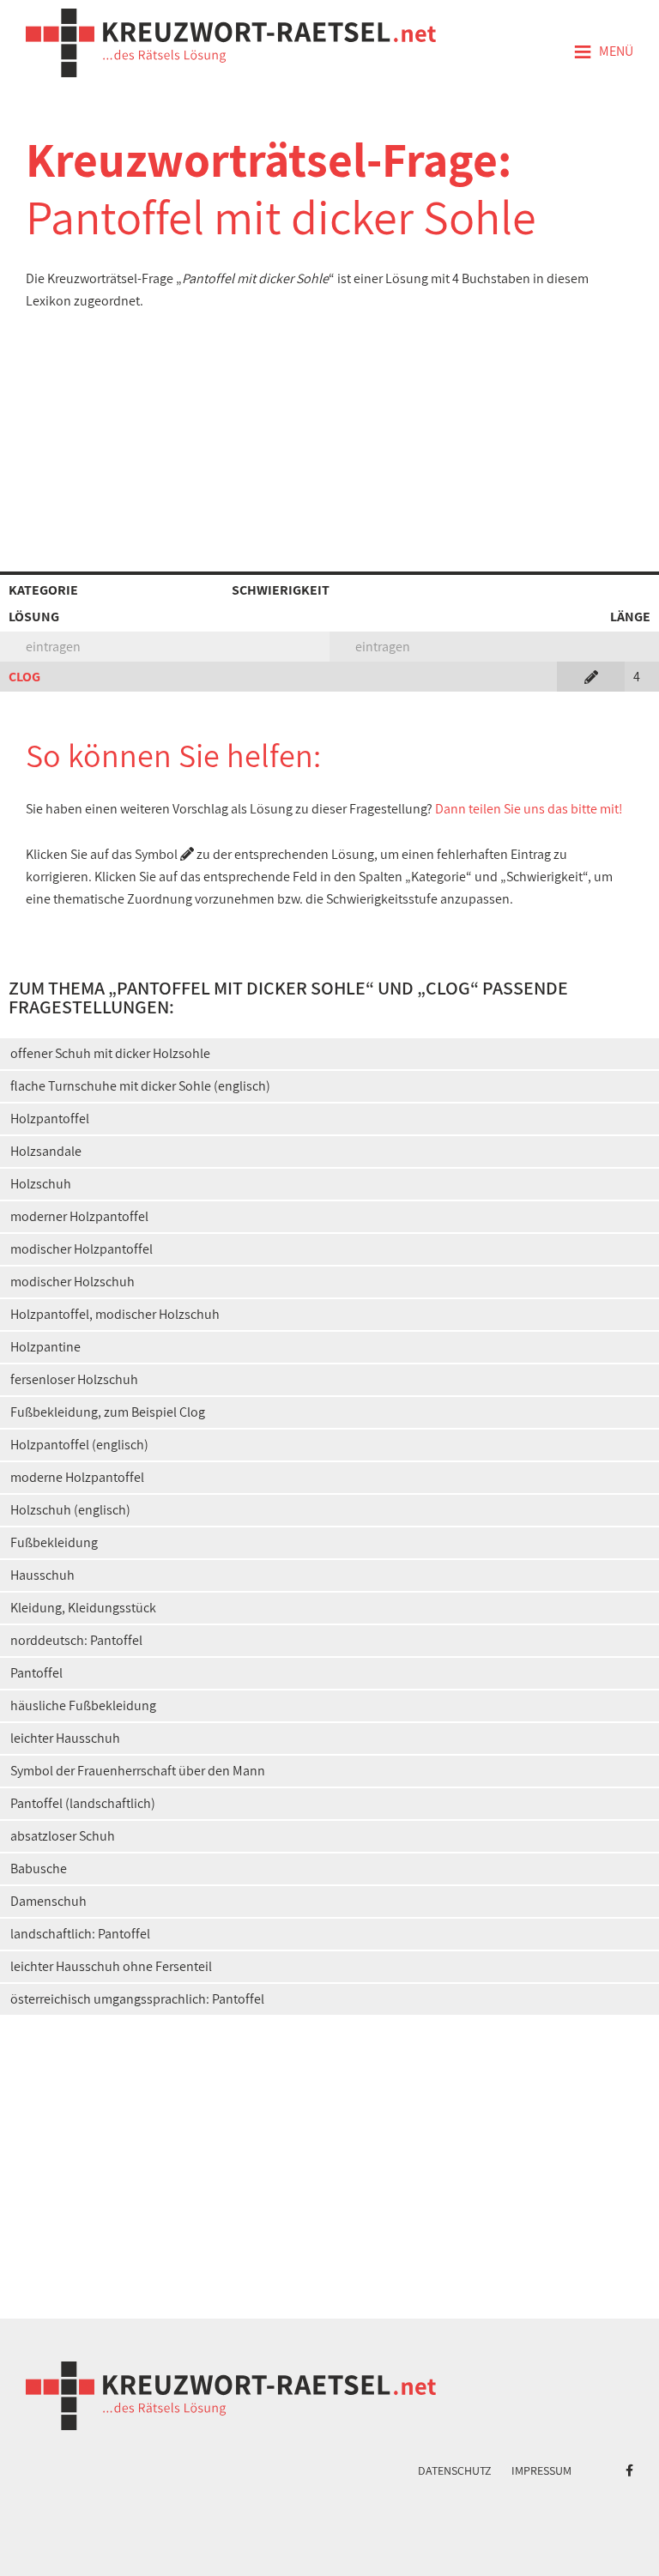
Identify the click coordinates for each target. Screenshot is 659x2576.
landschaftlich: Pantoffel (80, 1934)
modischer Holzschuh (73, 1282)
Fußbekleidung (54, 1542)
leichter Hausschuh (65, 1738)
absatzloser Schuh (63, 1836)
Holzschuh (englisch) (70, 1510)
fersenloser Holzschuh (74, 1379)
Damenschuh (48, 1901)
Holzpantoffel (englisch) (79, 1445)
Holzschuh (41, 1184)
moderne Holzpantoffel (77, 1477)
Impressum (541, 2470)
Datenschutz (455, 2470)
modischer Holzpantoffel (82, 1249)
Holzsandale (46, 1151)
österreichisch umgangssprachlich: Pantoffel (137, 1999)
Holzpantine (45, 1347)
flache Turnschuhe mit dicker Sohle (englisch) (140, 1086)
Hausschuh (42, 1575)
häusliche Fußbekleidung (83, 1705)
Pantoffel (36, 1673)
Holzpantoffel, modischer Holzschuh (115, 1314)
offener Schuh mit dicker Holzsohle (110, 1053)
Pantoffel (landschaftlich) (83, 1803)
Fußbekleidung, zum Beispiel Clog (108, 1412)
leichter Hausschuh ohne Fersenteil (111, 1966)
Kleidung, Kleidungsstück (83, 1608)
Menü (603, 52)
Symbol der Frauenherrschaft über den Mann (138, 1771)
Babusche (39, 1869)
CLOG (24, 677)
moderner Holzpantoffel (79, 1216)
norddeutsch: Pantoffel (76, 1640)
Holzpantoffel (50, 1119)
